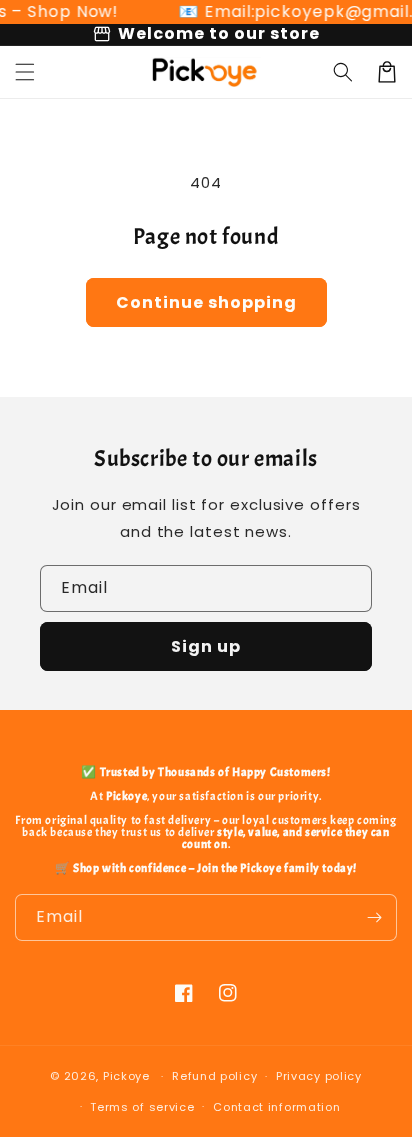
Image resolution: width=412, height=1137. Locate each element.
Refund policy (214, 1076)
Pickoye (126, 1076)
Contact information (276, 1107)
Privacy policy (319, 1076)
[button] (25, 72)
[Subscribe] (374, 917)
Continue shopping (206, 302)
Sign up (206, 646)
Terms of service (142, 1107)
